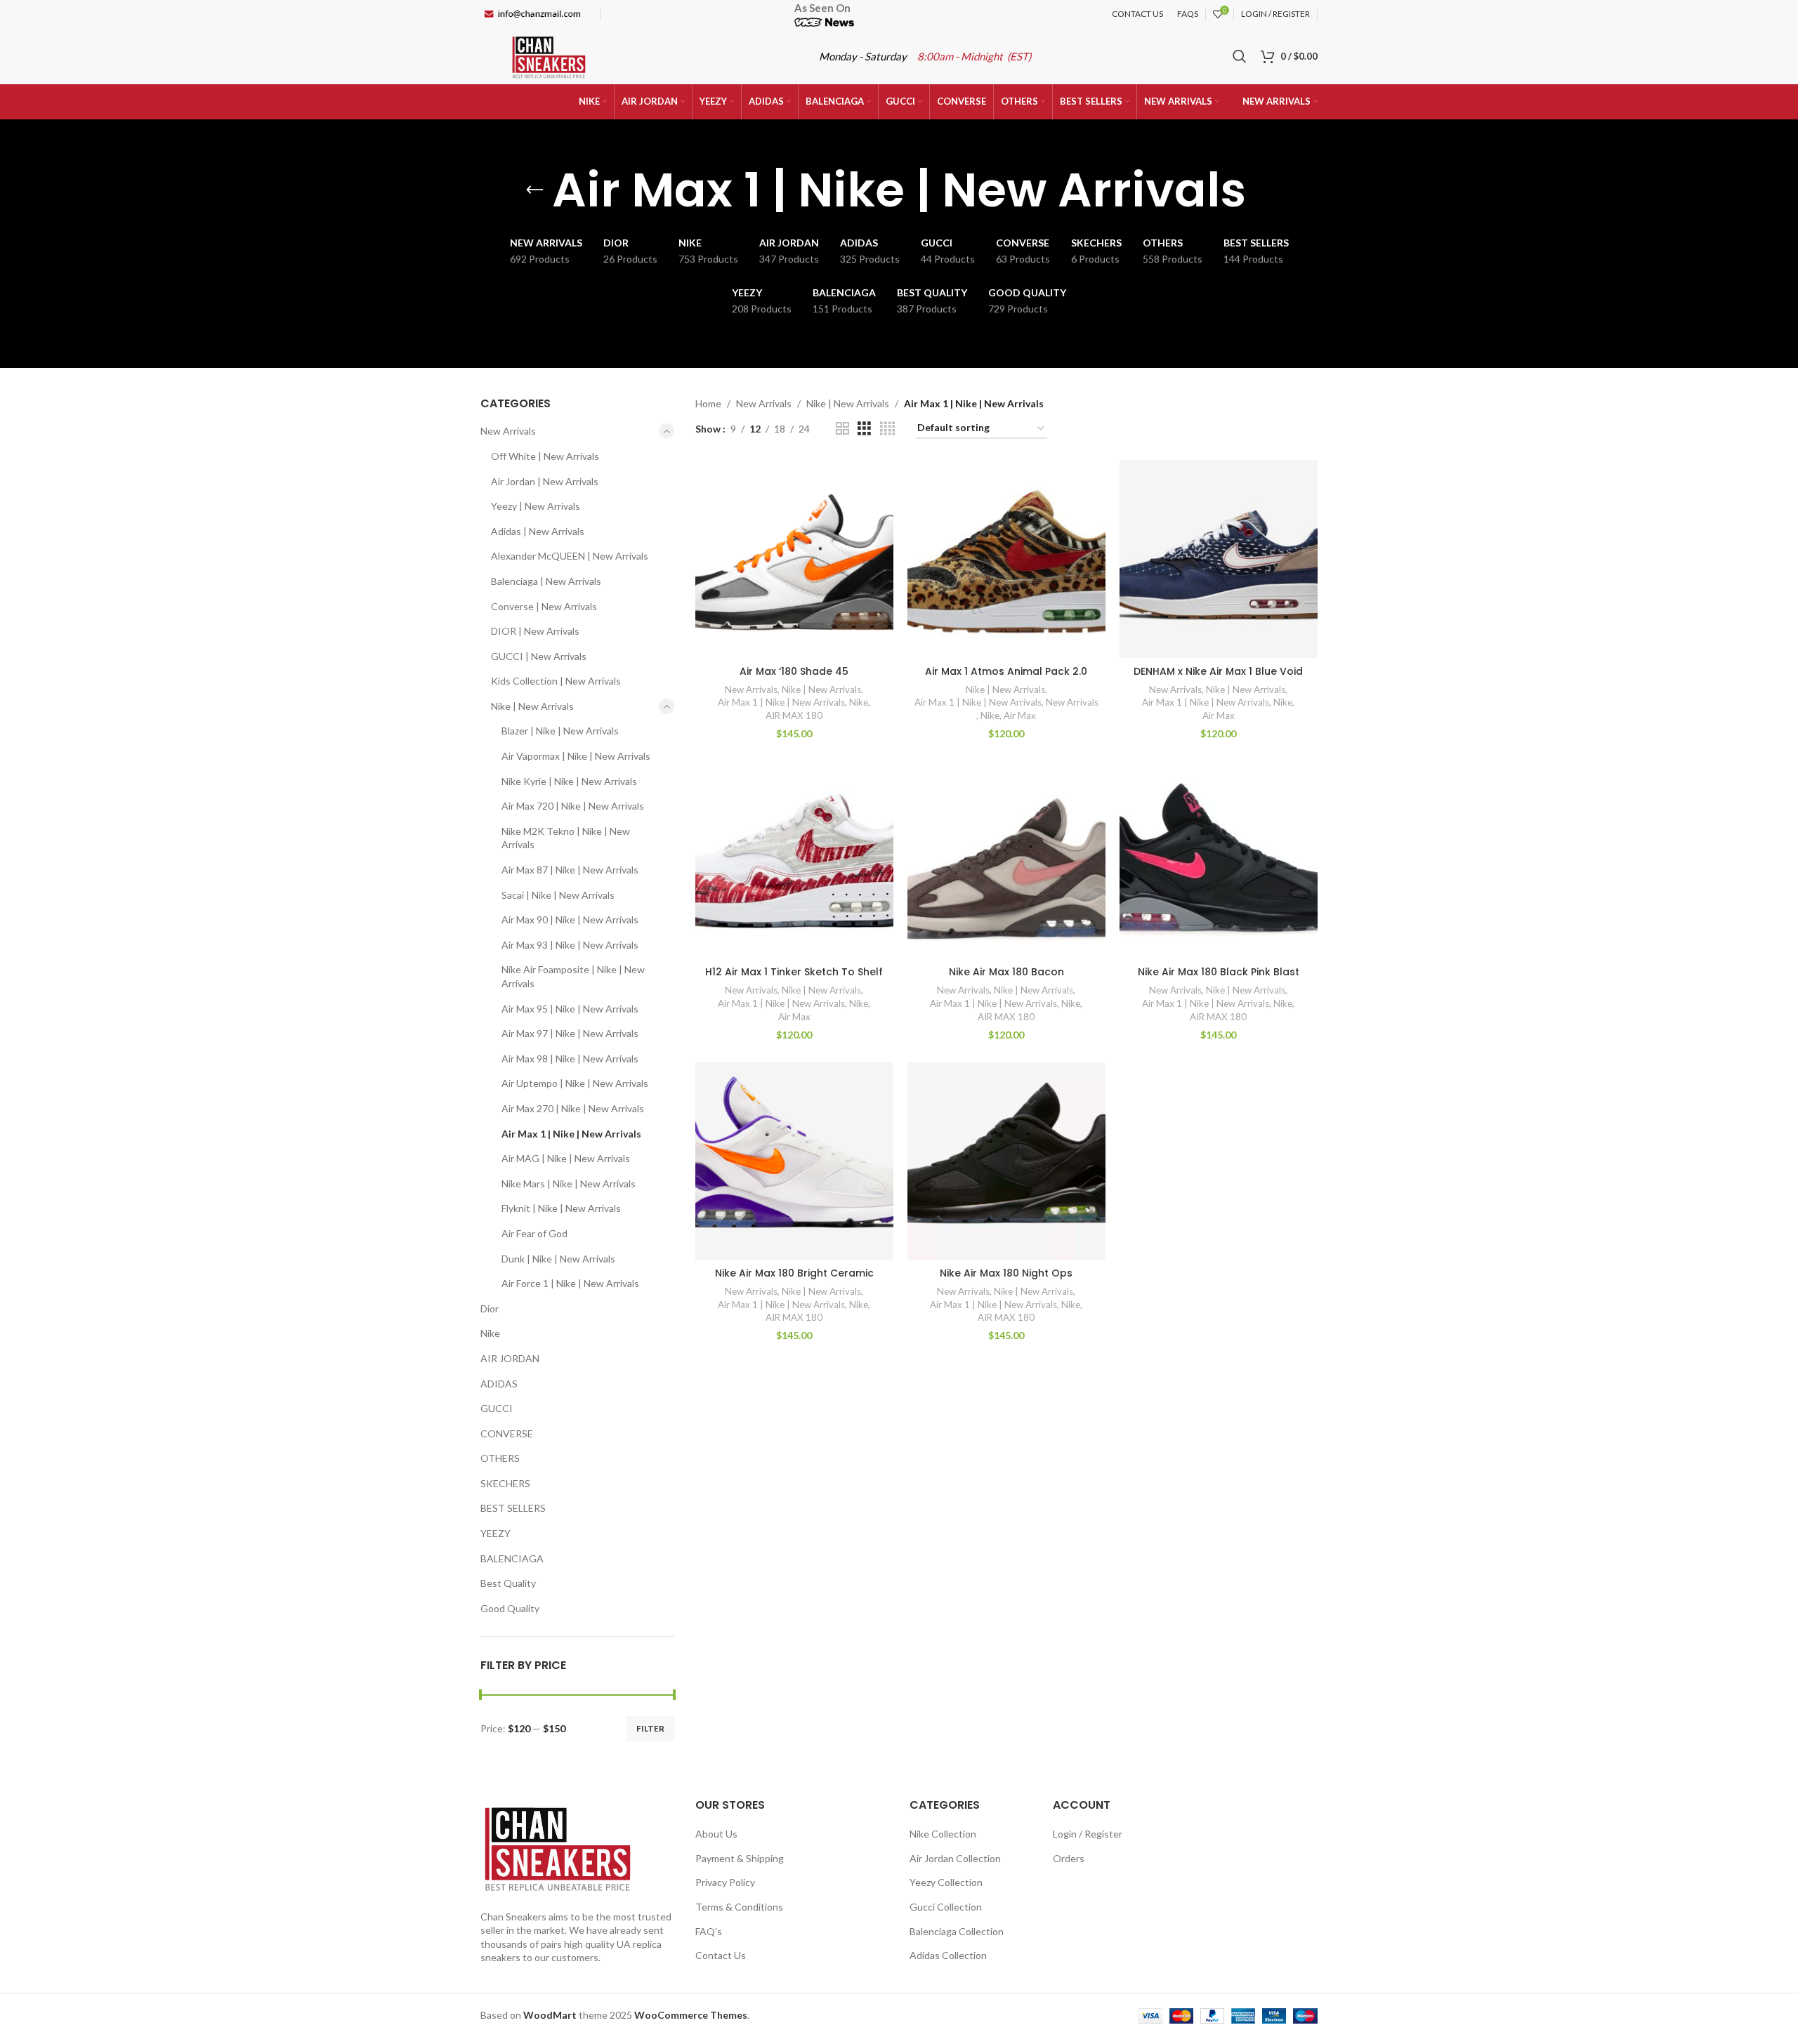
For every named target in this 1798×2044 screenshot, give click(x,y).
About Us (716, 1834)
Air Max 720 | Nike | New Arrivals (573, 806)
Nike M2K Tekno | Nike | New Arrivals (566, 838)
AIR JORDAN (510, 1358)
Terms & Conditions (739, 1907)
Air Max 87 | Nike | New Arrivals (570, 870)
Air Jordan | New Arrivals (545, 481)
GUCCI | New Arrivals (539, 656)
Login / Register (1088, 1834)
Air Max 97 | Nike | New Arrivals (570, 1033)
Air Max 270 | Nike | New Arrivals (573, 1108)
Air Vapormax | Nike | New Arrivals (576, 756)
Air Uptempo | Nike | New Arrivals (575, 1083)
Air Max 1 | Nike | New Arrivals (571, 1134)
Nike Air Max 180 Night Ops (1006, 1273)
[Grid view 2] (842, 429)
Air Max (1020, 716)
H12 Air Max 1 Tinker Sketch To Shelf (794, 972)
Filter (650, 1728)
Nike (490, 1333)
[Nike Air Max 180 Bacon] (1006, 860)
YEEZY (496, 1533)
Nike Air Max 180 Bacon (1006, 972)
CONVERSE (507, 1433)
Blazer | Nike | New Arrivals (560, 731)
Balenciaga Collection (957, 1931)
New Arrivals (508, 431)
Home (708, 403)
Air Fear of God (534, 1233)
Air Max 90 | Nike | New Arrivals (570, 919)
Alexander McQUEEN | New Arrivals (570, 556)
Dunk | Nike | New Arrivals (558, 1259)
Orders (1069, 1858)
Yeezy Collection (946, 1882)
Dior (490, 1308)
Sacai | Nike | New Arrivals (558, 895)
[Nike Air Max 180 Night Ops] (1006, 1161)
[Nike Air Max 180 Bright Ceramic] (794, 1161)
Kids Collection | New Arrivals (556, 681)
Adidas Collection (948, 1955)
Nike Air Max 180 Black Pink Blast (1219, 972)
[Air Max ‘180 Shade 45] (794, 559)
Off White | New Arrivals (545, 456)
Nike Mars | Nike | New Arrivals (569, 1183)
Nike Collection (943, 1834)
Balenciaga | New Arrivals (546, 581)
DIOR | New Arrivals (535, 631)
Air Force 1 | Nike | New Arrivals (570, 1283)
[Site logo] (549, 55)
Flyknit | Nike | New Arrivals (561, 1208)
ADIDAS (499, 1384)
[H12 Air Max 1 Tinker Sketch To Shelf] (794, 860)
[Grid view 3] (864, 429)
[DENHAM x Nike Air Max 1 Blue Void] (1219, 559)
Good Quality (510, 1608)
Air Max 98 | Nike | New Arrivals (570, 1059)
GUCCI (497, 1408)
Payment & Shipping (740, 1858)
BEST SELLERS (513, 1508)
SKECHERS (505, 1483)
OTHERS (500, 1458)
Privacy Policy (725, 1882)
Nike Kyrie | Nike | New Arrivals (569, 781)
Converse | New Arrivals (544, 606)
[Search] (1240, 56)
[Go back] (534, 190)
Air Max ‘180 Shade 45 (794, 671)
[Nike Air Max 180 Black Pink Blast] (1219, 860)
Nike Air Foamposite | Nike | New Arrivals (573, 976)
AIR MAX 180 (794, 716)
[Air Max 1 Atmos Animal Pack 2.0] (1006, 559)
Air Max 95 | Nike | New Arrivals (570, 1009)
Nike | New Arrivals (532, 706)
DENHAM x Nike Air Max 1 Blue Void (1218, 671)
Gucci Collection (946, 1907)
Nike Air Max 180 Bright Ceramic (794, 1273)
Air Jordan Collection (955, 1858)
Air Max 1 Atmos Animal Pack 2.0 (1006, 671)
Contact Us (721, 1955)
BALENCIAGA (512, 1558)
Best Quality (508, 1583)
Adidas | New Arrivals (538, 531)
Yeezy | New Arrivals (536, 506)
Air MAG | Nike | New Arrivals (566, 1158)
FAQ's (709, 1931)
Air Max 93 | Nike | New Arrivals (570, 945)
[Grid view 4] (887, 429)
